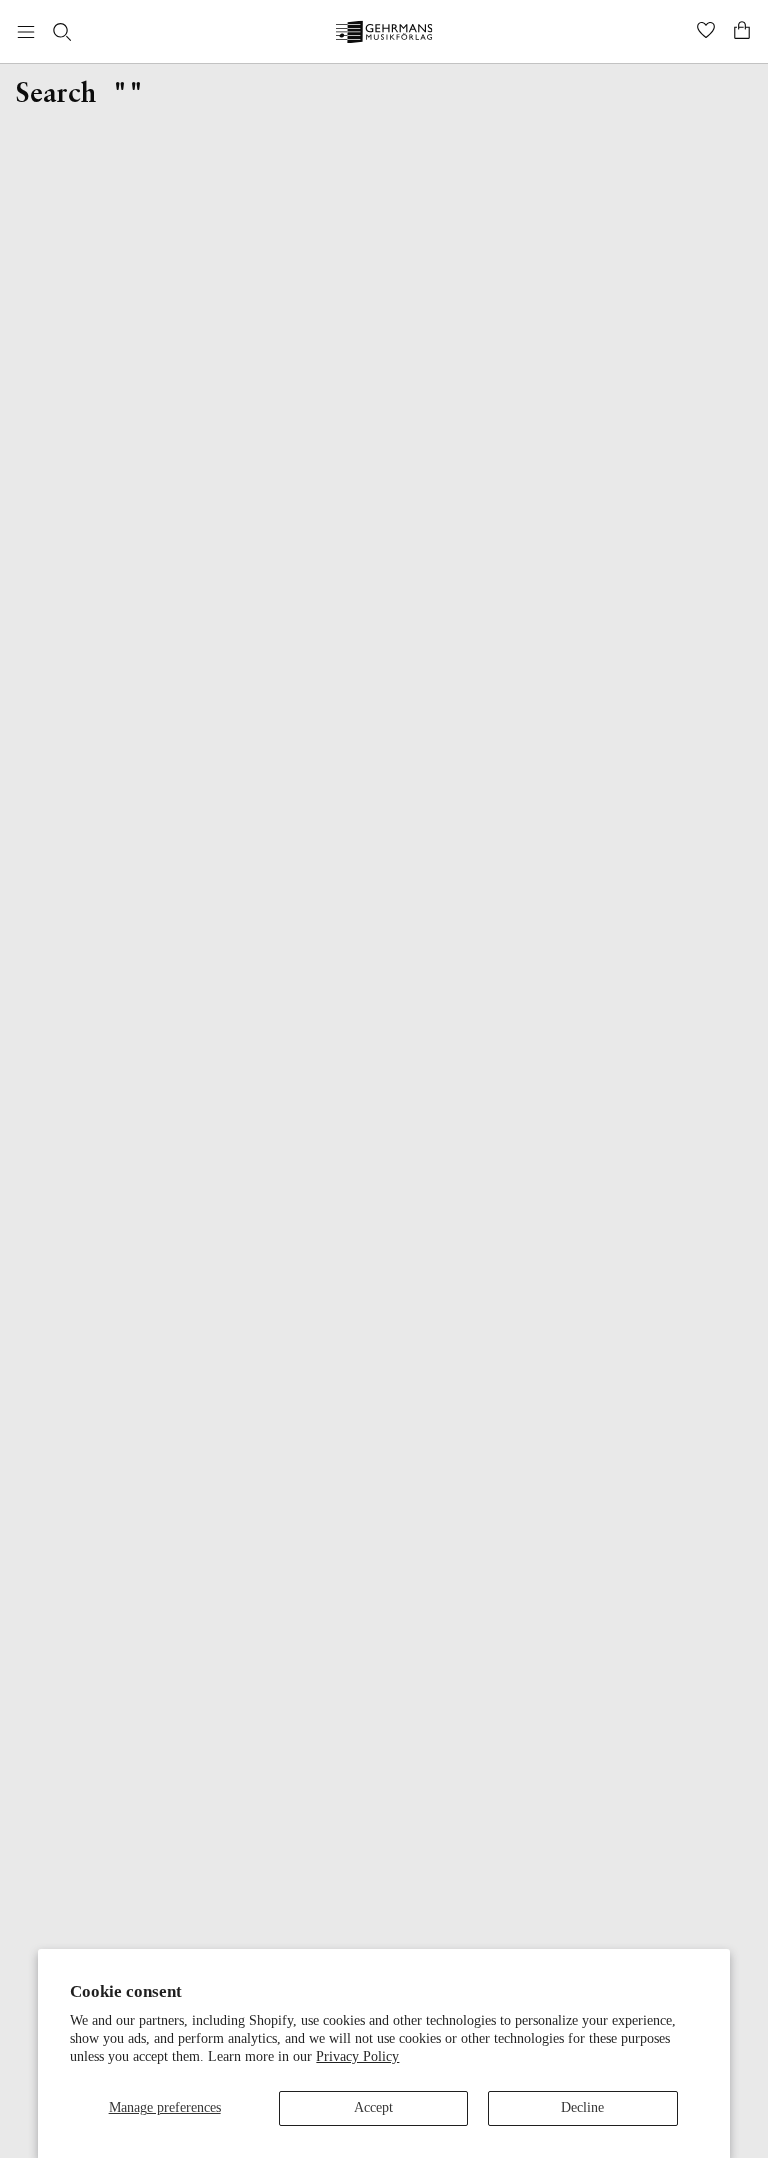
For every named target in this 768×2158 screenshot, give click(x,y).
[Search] (62, 32)
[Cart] (742, 32)
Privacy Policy (357, 2056)
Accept (373, 2107)
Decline (582, 2107)
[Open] (26, 32)
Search (56, 95)
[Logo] (384, 34)
